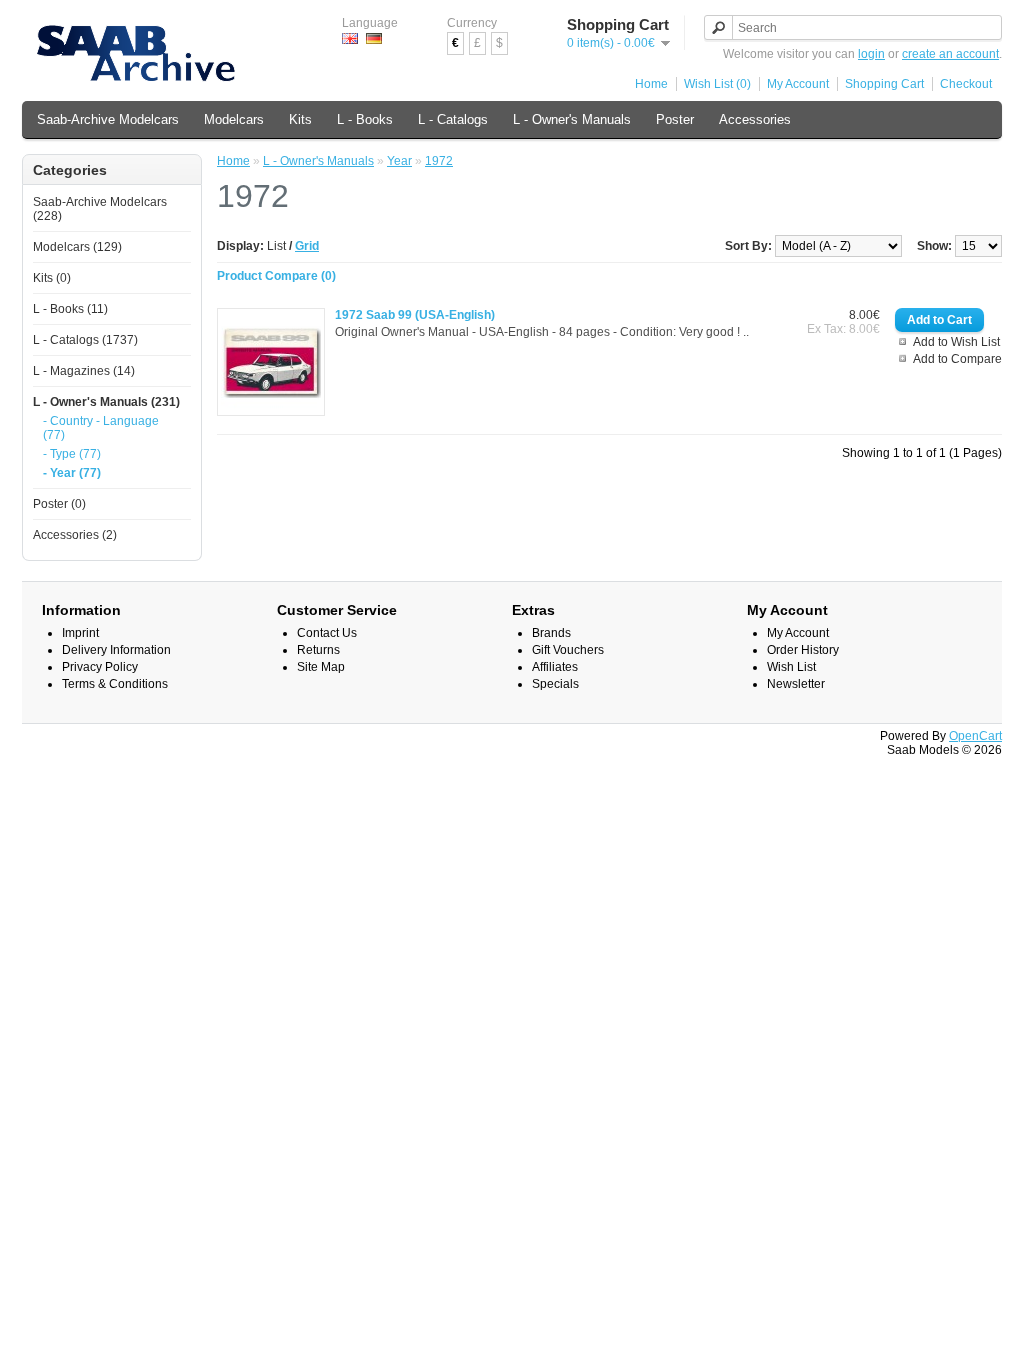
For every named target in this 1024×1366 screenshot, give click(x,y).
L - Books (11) (70, 309)
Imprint (80, 633)
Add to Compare (957, 359)
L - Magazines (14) (84, 371)
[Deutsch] (374, 38)
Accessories (755, 119)
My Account (798, 84)
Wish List (791, 667)
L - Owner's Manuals (572, 119)
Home (651, 84)
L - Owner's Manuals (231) (106, 402)
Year (399, 161)
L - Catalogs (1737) (85, 340)
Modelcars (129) (77, 247)
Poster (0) (59, 504)
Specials (555, 684)
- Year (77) (72, 473)
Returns (318, 650)
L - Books (365, 119)
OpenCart (975, 736)
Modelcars (234, 119)
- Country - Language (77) (101, 428)
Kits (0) (52, 278)
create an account (950, 54)
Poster (675, 119)
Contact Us (327, 633)
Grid (307, 246)
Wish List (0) (717, 84)
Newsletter (796, 684)
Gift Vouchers (568, 650)
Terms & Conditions (115, 684)
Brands (551, 633)
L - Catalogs (453, 119)
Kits (300, 119)
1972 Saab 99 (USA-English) (415, 315)
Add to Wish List (956, 342)
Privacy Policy (100, 667)
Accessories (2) (75, 535)
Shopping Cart (884, 84)
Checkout (966, 84)
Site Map (321, 667)
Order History (803, 650)
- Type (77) (72, 454)
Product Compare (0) (276, 276)
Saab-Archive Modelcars (108, 119)
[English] (350, 38)
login (871, 54)
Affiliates (555, 667)
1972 (439, 161)
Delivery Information (116, 650)
